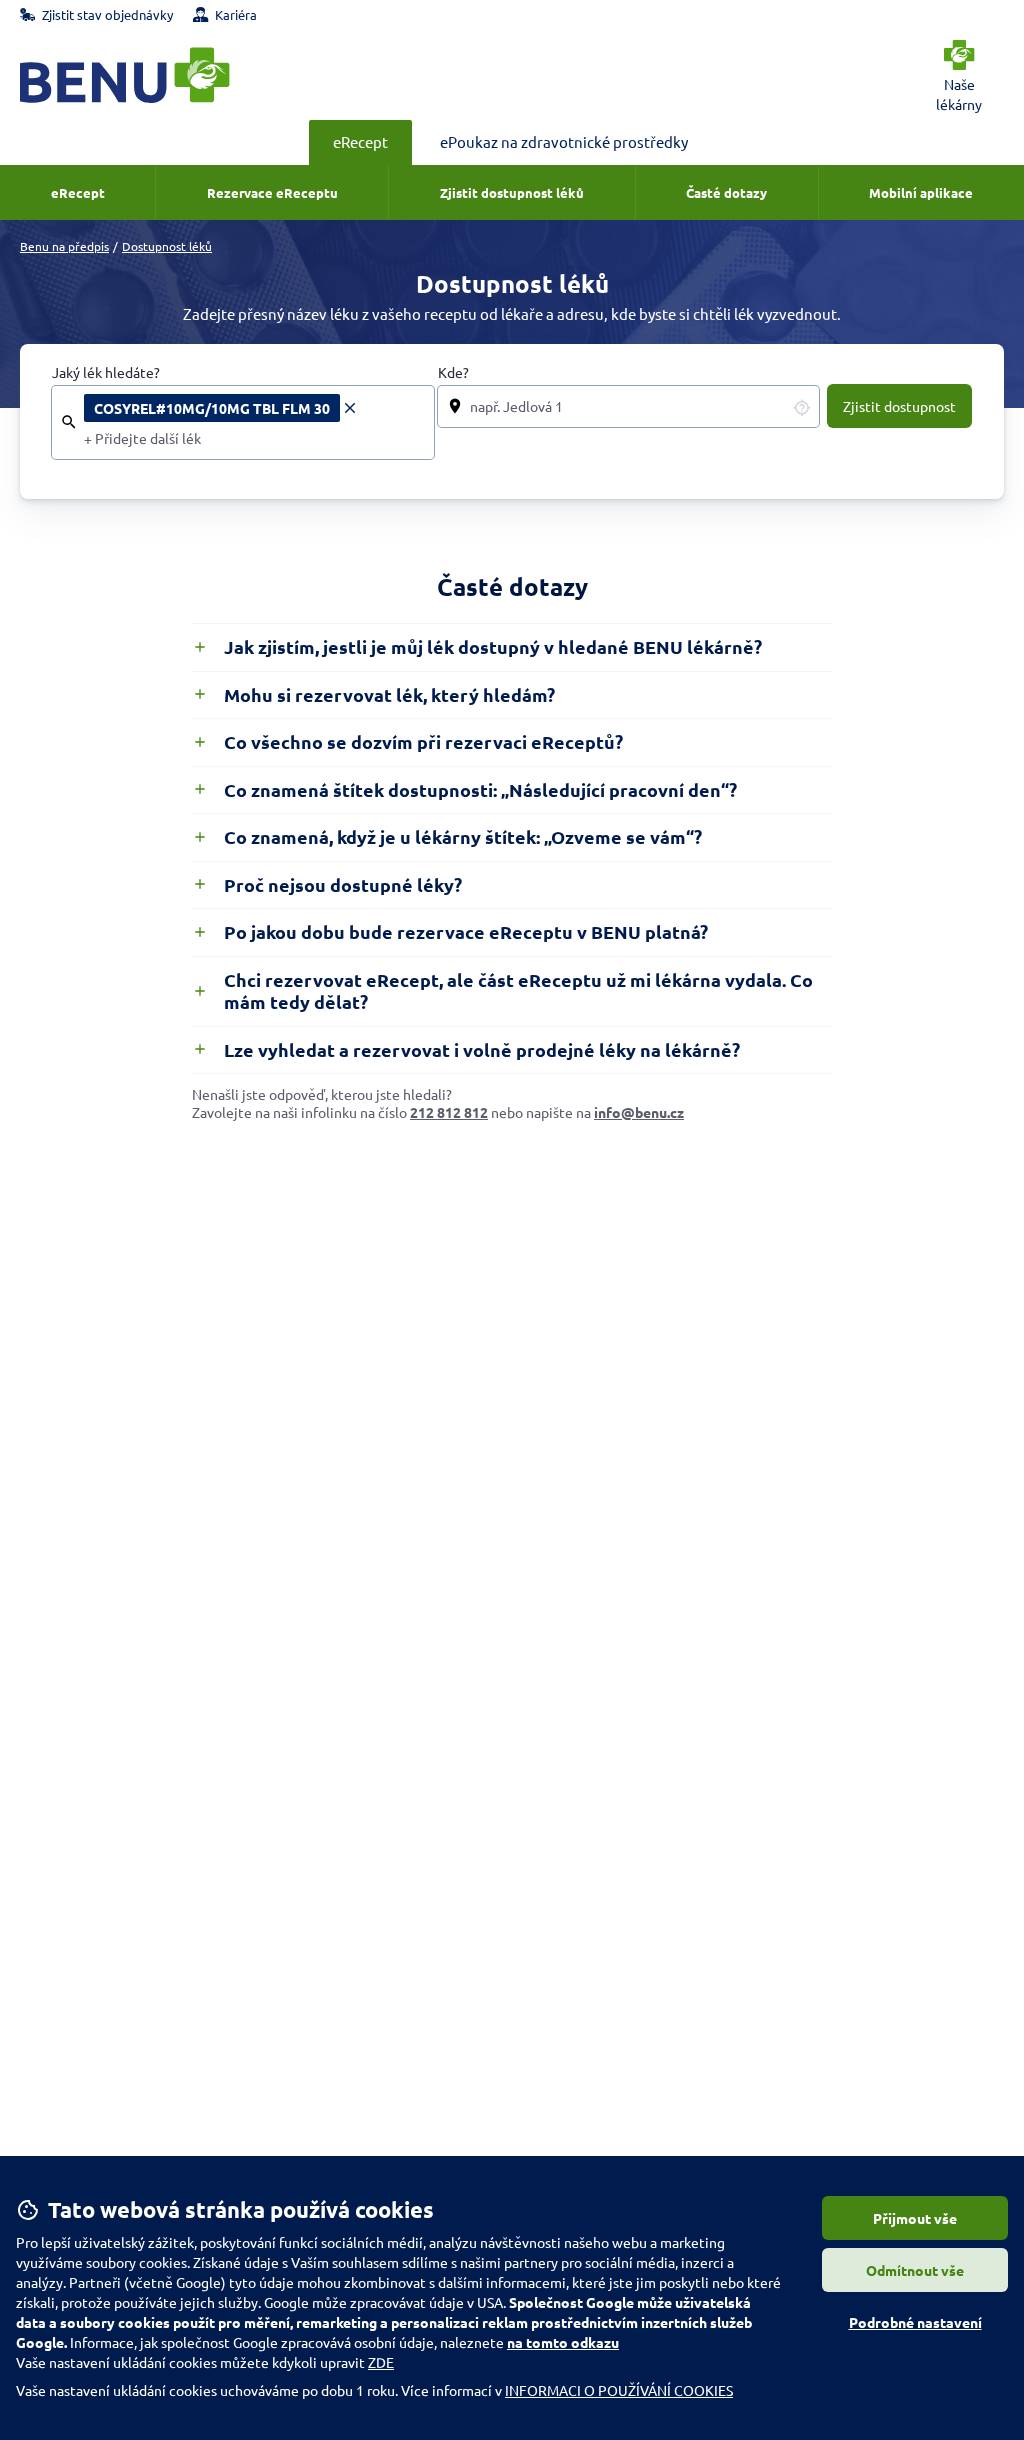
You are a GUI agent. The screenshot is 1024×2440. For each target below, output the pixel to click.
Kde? (453, 372)
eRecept (360, 141)
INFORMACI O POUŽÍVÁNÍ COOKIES (619, 2390)
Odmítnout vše (915, 2270)
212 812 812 (449, 1112)
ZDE (381, 2362)
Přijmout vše (915, 2218)
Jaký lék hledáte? (106, 372)
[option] (221, 408)
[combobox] (253, 439)
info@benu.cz (639, 1112)
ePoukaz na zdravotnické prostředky (564, 141)
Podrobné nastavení (915, 2322)
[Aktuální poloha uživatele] (802, 407)
